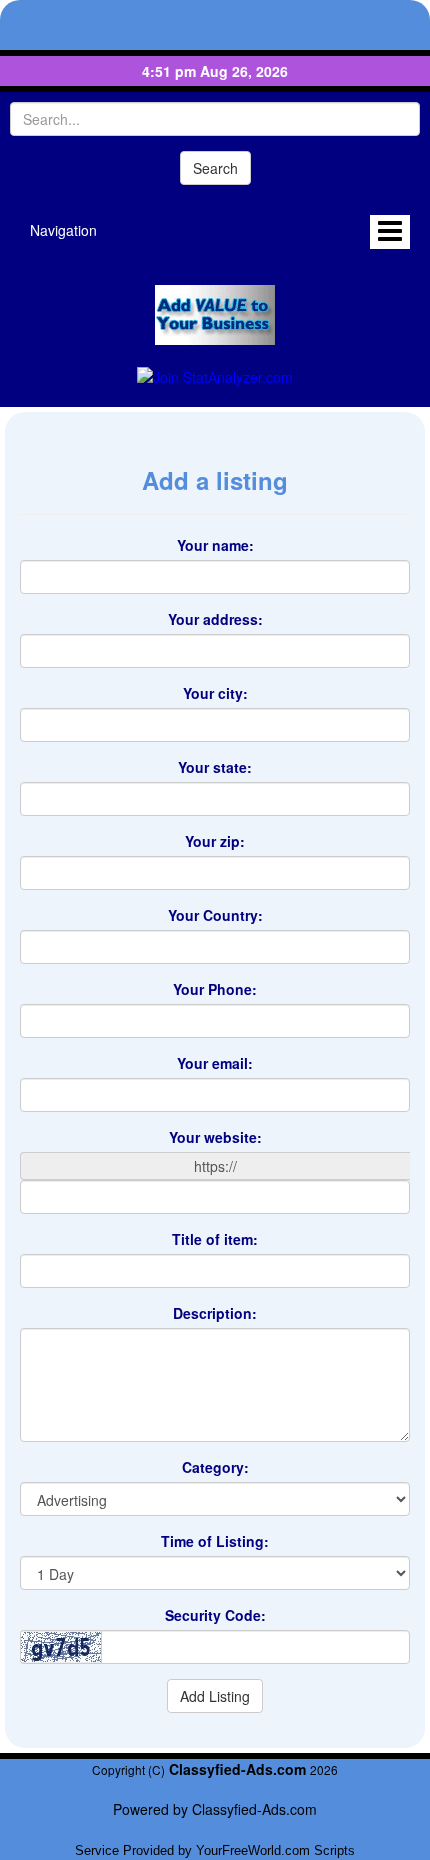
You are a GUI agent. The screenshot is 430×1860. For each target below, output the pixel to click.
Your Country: (215, 915)
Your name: (215, 545)
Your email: (215, 1063)
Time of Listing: (215, 1541)
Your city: (215, 693)
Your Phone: (215, 989)
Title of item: (215, 1239)
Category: (215, 1467)
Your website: (215, 1137)
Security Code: (215, 1615)
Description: (215, 1313)
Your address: (215, 619)
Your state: (215, 767)
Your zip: (215, 841)
